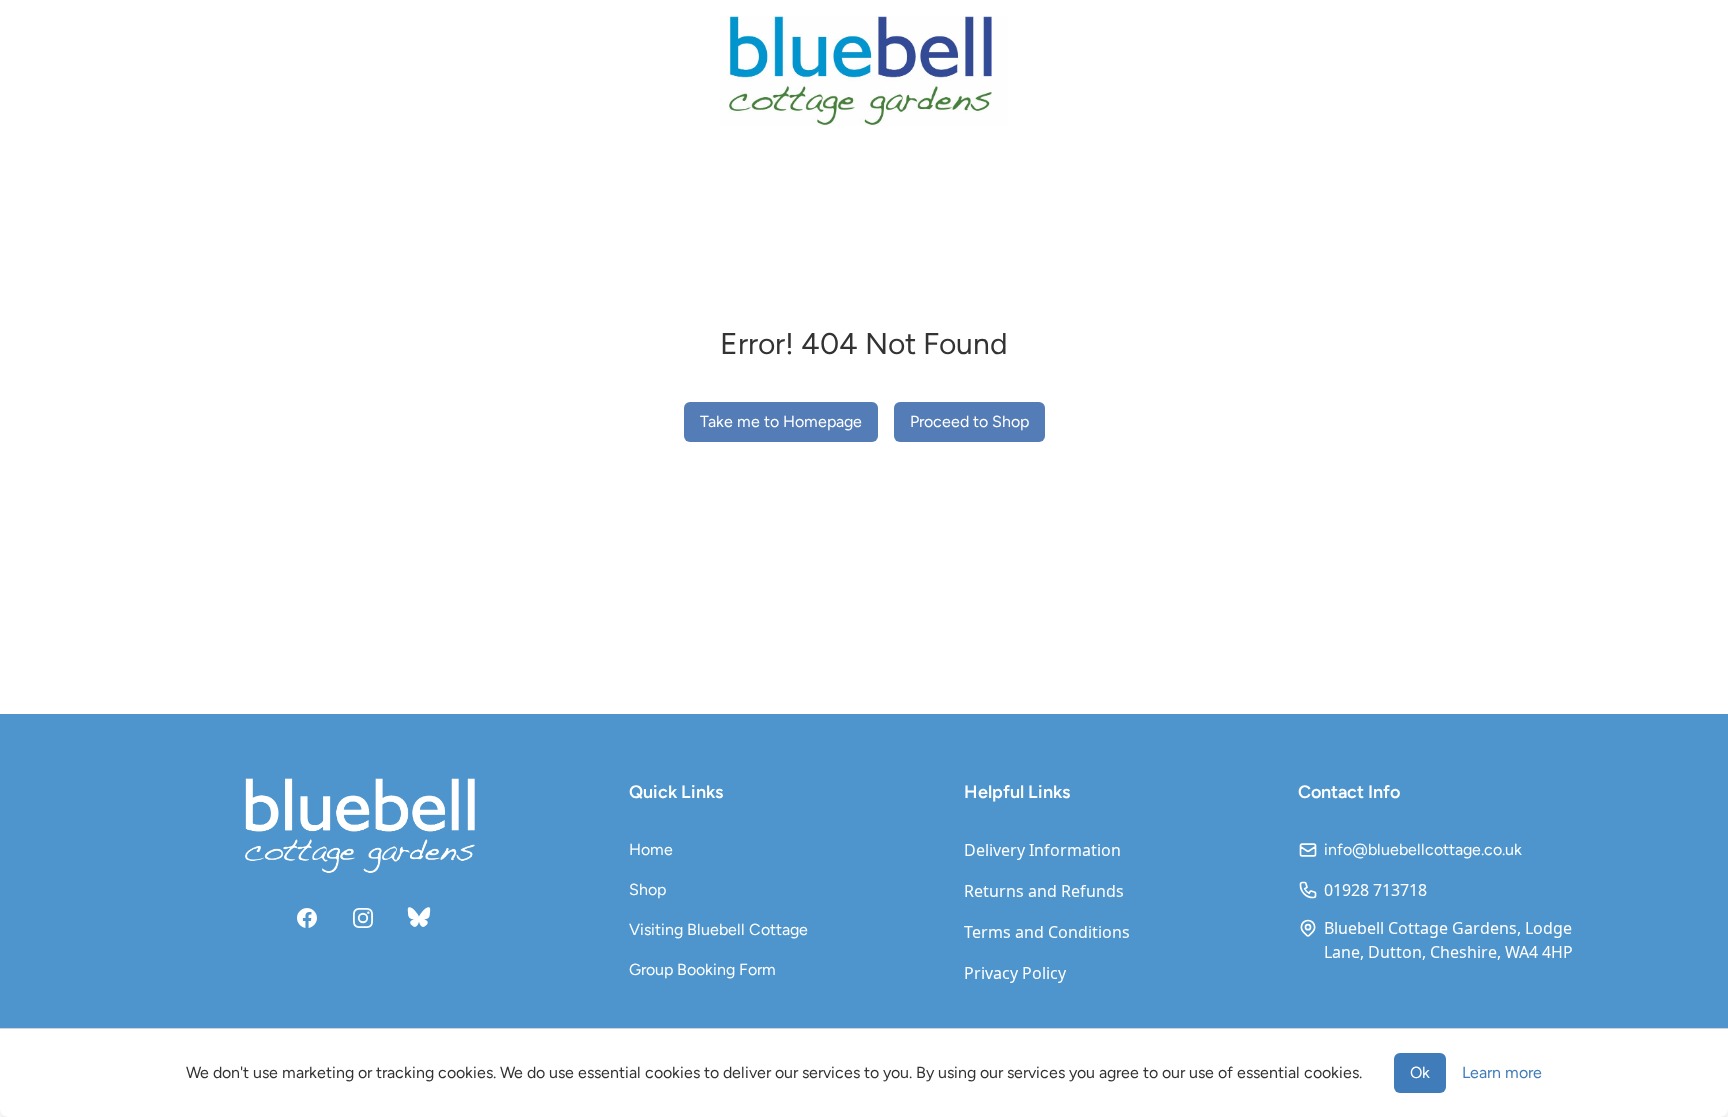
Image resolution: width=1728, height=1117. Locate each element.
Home (651, 849)
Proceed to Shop (969, 421)
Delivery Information (1042, 850)
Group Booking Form (702, 969)
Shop (647, 889)
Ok (1420, 1072)
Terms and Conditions (1047, 932)
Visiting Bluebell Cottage (718, 929)
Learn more (1502, 1072)
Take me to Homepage (781, 421)
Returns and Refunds (1044, 891)
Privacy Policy (1015, 973)
